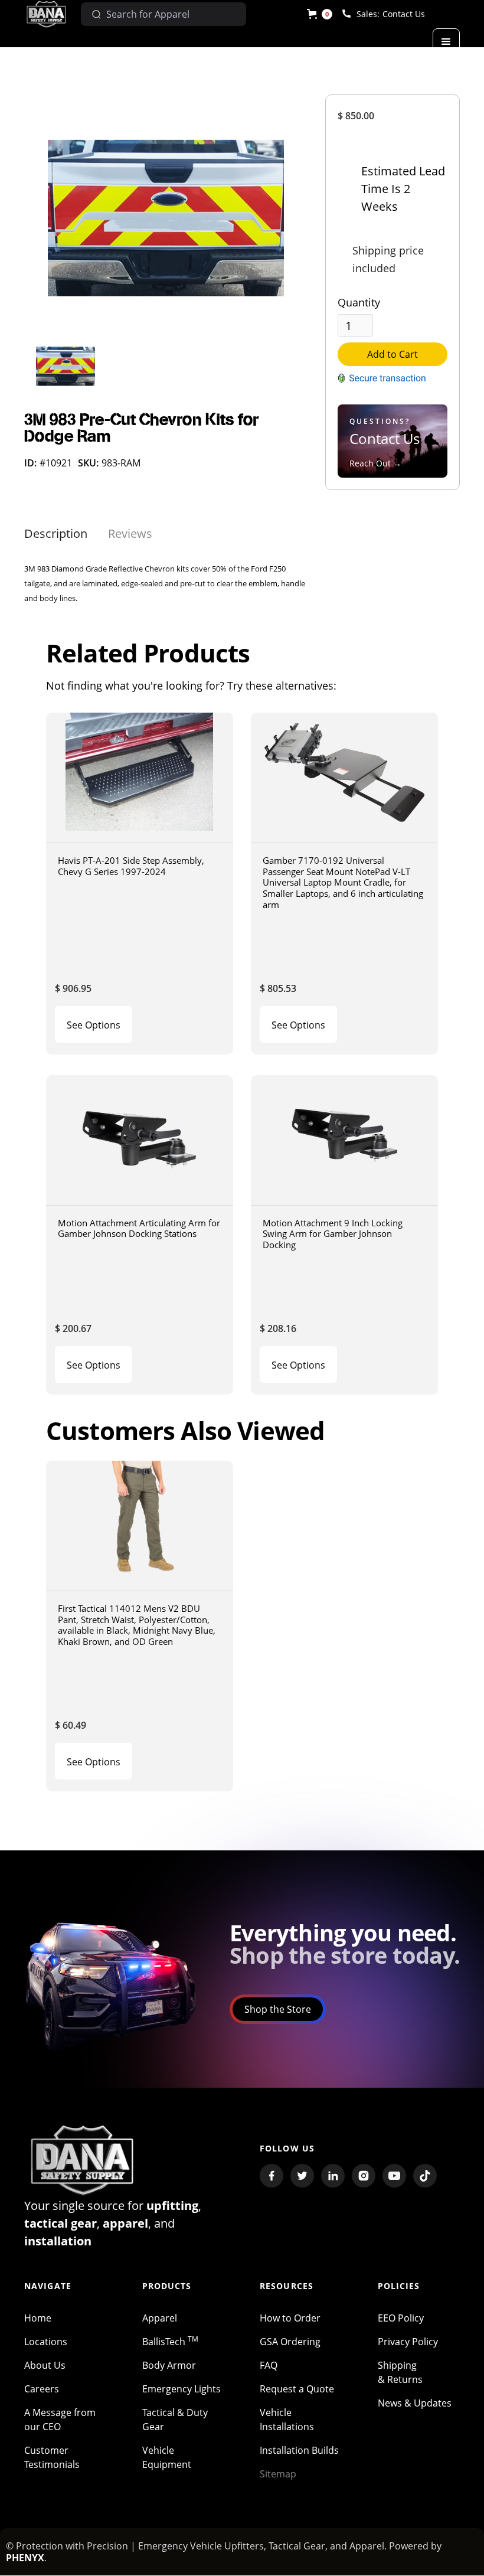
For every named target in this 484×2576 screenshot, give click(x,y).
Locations (46, 2342)
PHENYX (25, 2558)
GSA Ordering (290, 2342)
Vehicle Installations (287, 2420)
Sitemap (278, 2474)
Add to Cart (393, 354)
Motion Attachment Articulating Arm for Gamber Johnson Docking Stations (139, 1228)
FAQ (269, 2365)
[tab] (56, 534)
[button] (320, 14)
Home (38, 2318)
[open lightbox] (166, 213)
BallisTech (170, 2342)
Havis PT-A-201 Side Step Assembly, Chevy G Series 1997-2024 (131, 866)
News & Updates (415, 2403)
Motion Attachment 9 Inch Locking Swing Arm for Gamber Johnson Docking (333, 1234)
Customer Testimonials (52, 2457)
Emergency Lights (181, 2389)
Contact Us (404, 14)
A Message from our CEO (60, 2420)
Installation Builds (299, 2450)
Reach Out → (375, 463)
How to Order (290, 2318)
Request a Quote (297, 2389)
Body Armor (169, 2365)
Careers (42, 2389)
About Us (45, 2365)
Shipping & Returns (400, 2372)
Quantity (359, 302)
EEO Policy (401, 2318)
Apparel (160, 2318)
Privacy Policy (408, 2342)
